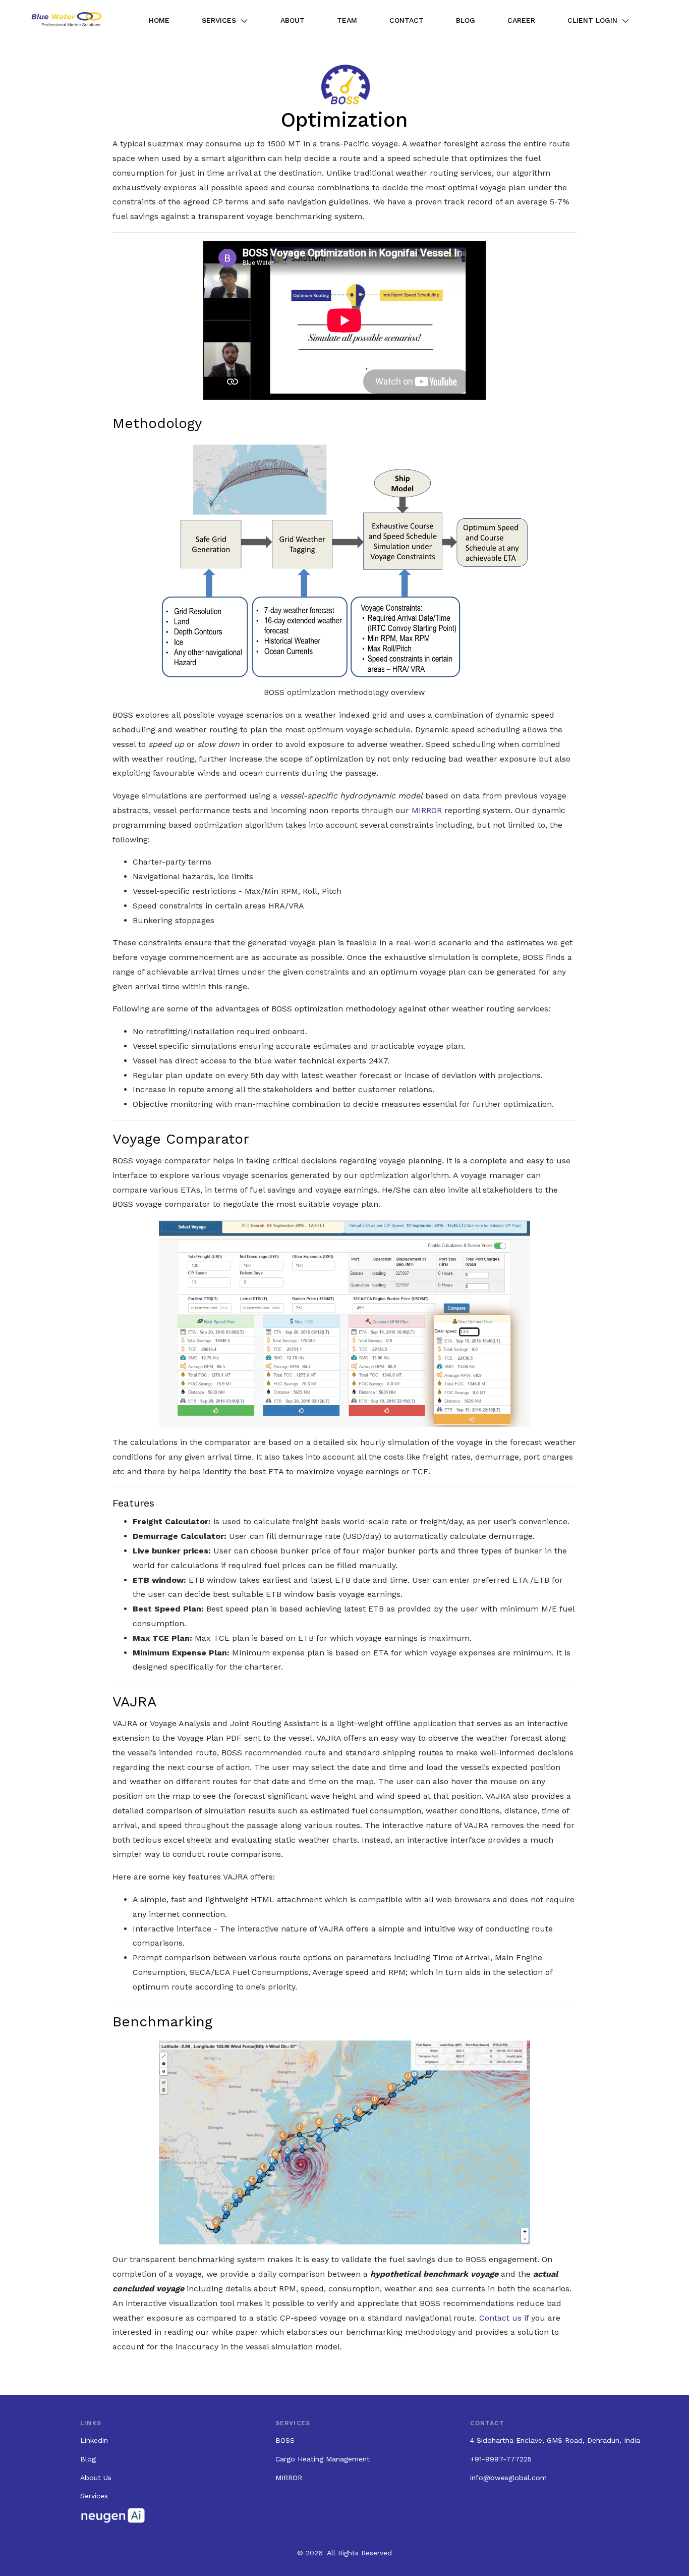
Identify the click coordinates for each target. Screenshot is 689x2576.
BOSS (285, 2440)
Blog (466, 20)
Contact (407, 20)
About (293, 20)
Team (347, 20)
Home (159, 20)
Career (521, 20)
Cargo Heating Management (323, 2459)
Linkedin (94, 2440)
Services (219, 20)
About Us (96, 2478)
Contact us (500, 2318)
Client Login (592, 20)
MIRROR (427, 810)
